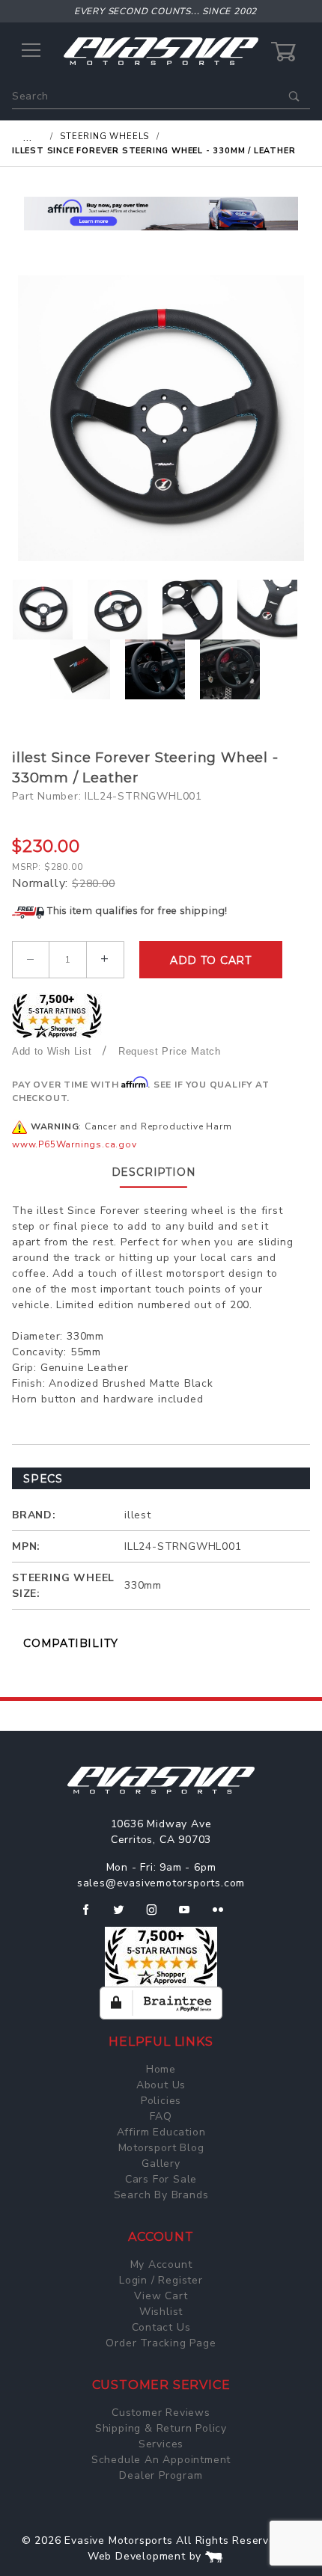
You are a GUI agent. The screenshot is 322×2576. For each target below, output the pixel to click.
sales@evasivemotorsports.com (161, 1883)
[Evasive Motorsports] (161, 50)
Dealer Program (161, 2475)
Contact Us (161, 2327)
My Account (161, 2264)
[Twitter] (125, 1916)
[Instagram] (158, 1916)
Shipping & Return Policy (161, 2428)
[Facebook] (92, 1916)
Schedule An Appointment (161, 2460)
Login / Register (161, 2280)
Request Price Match (170, 1051)
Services (161, 2444)
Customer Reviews (161, 2413)
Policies (161, 2101)
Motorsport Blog (161, 2148)
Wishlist (161, 2312)
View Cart (161, 2296)
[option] (161, 418)
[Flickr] (224, 1916)
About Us (161, 2085)
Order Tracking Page (161, 2343)
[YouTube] (191, 1916)
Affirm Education (161, 2132)
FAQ (161, 2116)
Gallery (161, 2163)
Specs (43, 1479)
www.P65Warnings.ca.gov (75, 1144)
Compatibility (70, 1643)
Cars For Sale (161, 2179)
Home (161, 2069)
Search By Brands (161, 2195)
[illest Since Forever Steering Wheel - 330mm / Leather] (161, 418)
